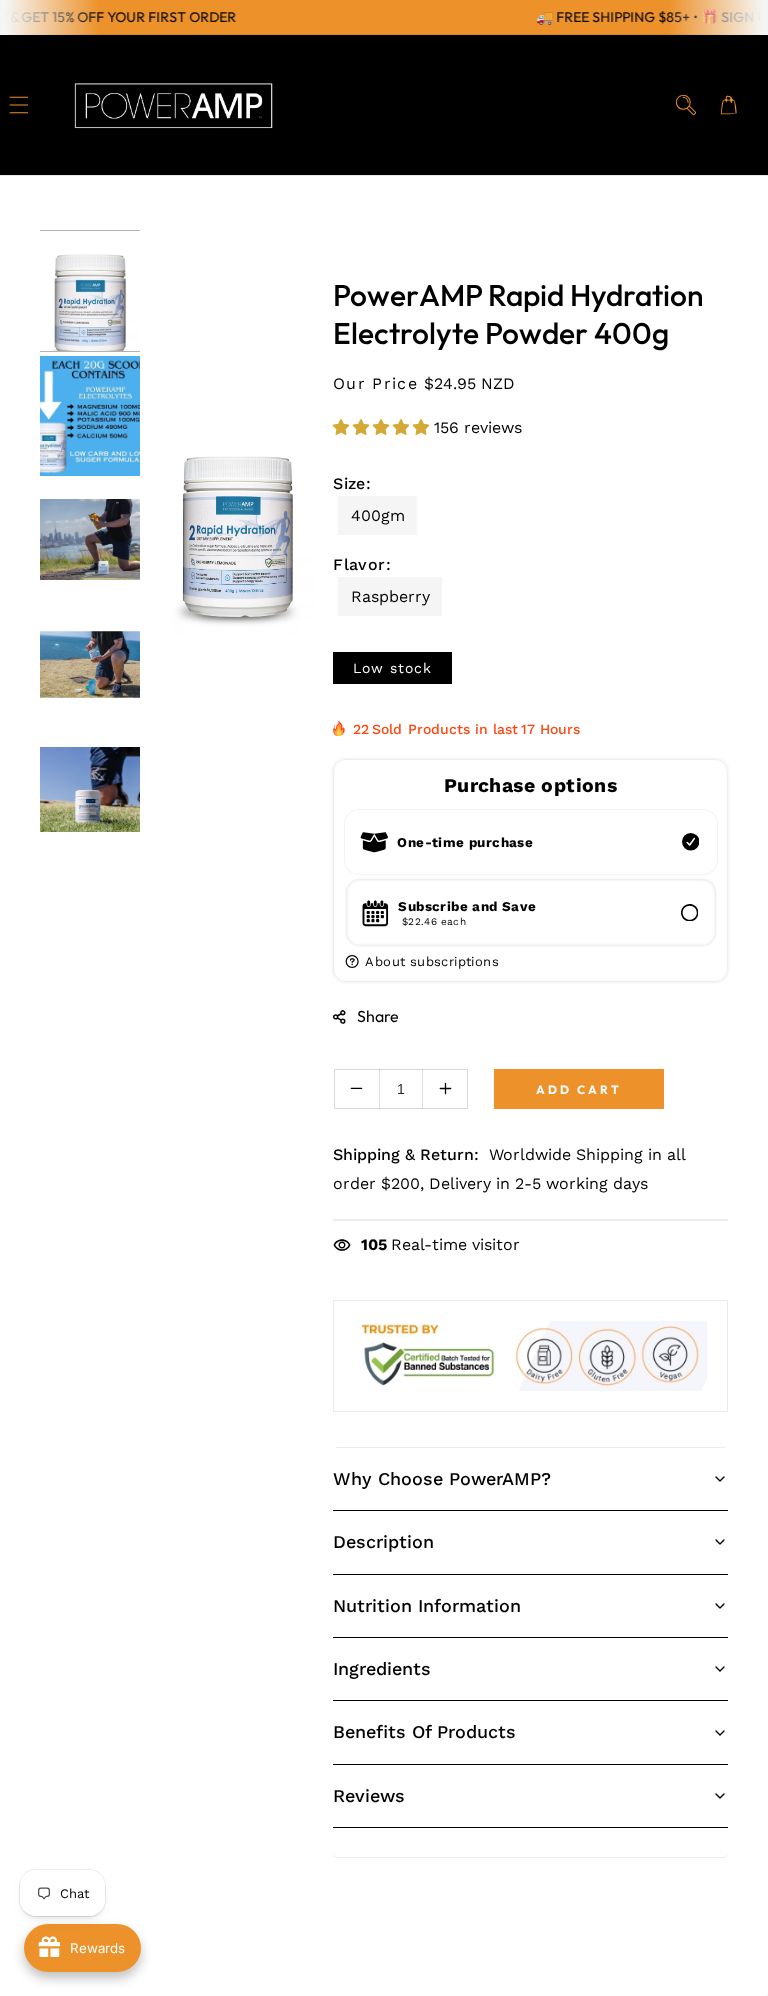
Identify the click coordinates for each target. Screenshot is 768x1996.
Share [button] (378, 1016)
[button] (19, 105)
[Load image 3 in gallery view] (90, 541)
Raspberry (390, 596)
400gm (378, 515)
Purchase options (530, 785)
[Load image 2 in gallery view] (90, 416)
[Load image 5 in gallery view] (90, 791)
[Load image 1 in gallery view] (90, 291)
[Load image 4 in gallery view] (90, 666)
